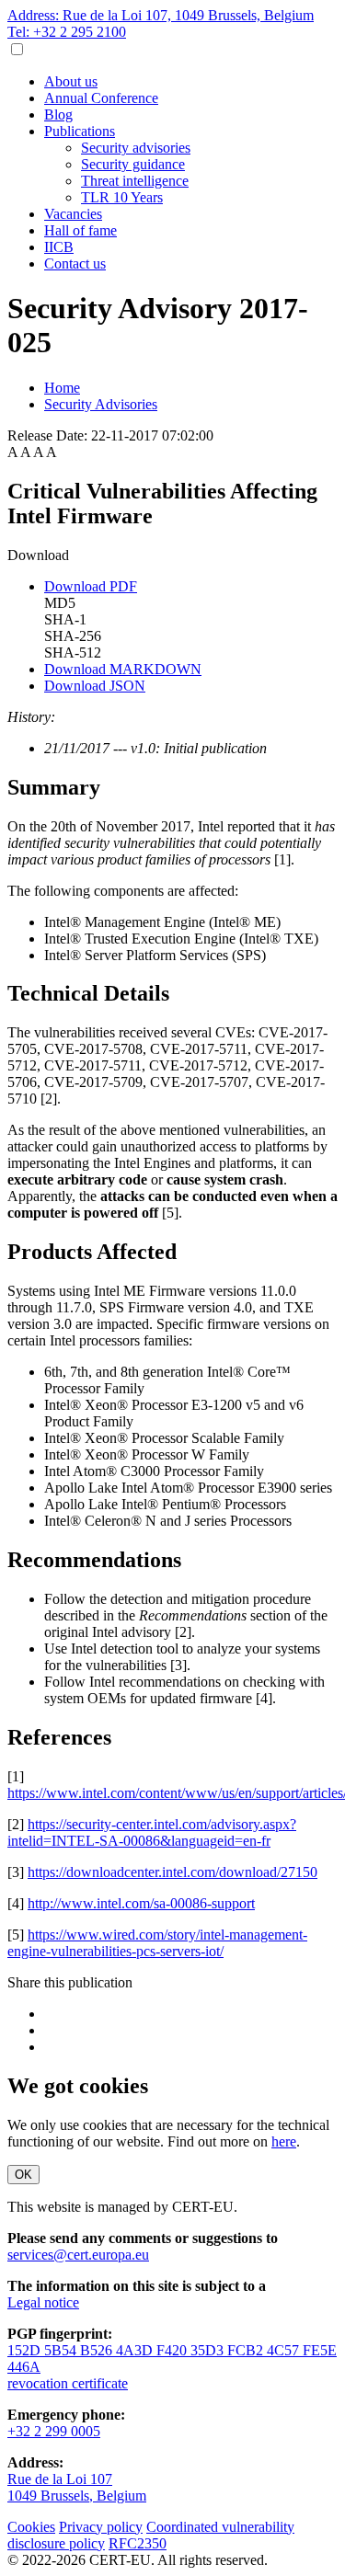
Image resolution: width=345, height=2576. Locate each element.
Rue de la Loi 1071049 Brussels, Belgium (77, 2487)
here (284, 2141)
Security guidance (133, 164)
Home (62, 388)
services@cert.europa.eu (78, 2255)
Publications (80, 131)
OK (23, 2175)
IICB (59, 247)
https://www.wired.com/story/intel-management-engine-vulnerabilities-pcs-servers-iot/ (157, 1943)
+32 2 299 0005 (54, 2431)
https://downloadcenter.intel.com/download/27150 (172, 1872)
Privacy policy (101, 2527)
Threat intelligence (135, 181)
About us (71, 81)
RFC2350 (138, 2543)
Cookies (31, 2527)
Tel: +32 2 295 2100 (67, 32)
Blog (58, 114)
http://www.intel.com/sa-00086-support (141, 1903)
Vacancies (73, 214)
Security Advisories (101, 404)
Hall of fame (80, 230)
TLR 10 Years (122, 197)
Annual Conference (101, 98)
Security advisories (136, 148)
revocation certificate (68, 2383)
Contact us (75, 263)
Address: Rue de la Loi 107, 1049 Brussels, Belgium (161, 15)
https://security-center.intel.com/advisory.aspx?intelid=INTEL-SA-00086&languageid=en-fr (152, 1832)
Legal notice (43, 2302)
